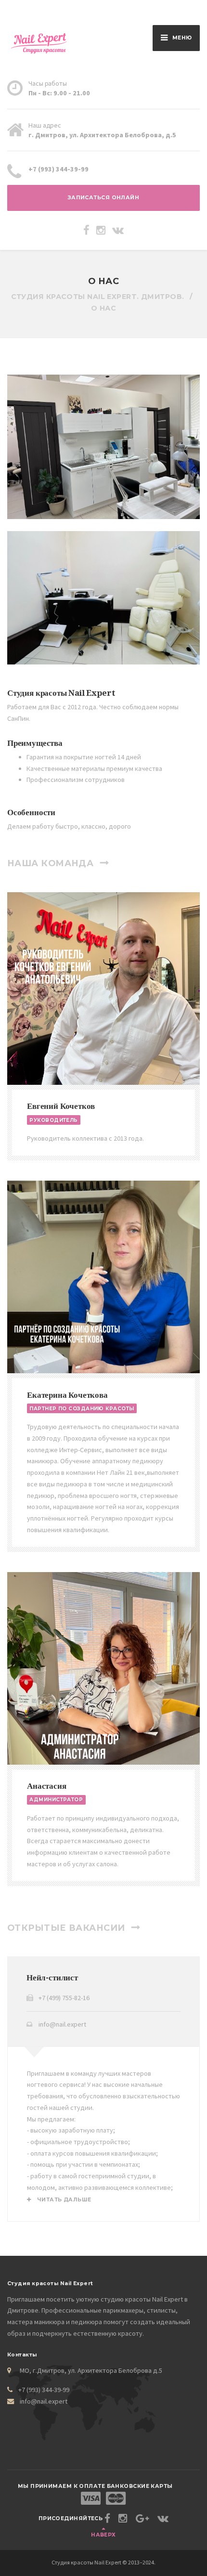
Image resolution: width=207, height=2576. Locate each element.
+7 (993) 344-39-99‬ (44, 2390)
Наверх (103, 2535)
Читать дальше (63, 2200)
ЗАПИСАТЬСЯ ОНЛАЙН (104, 198)
